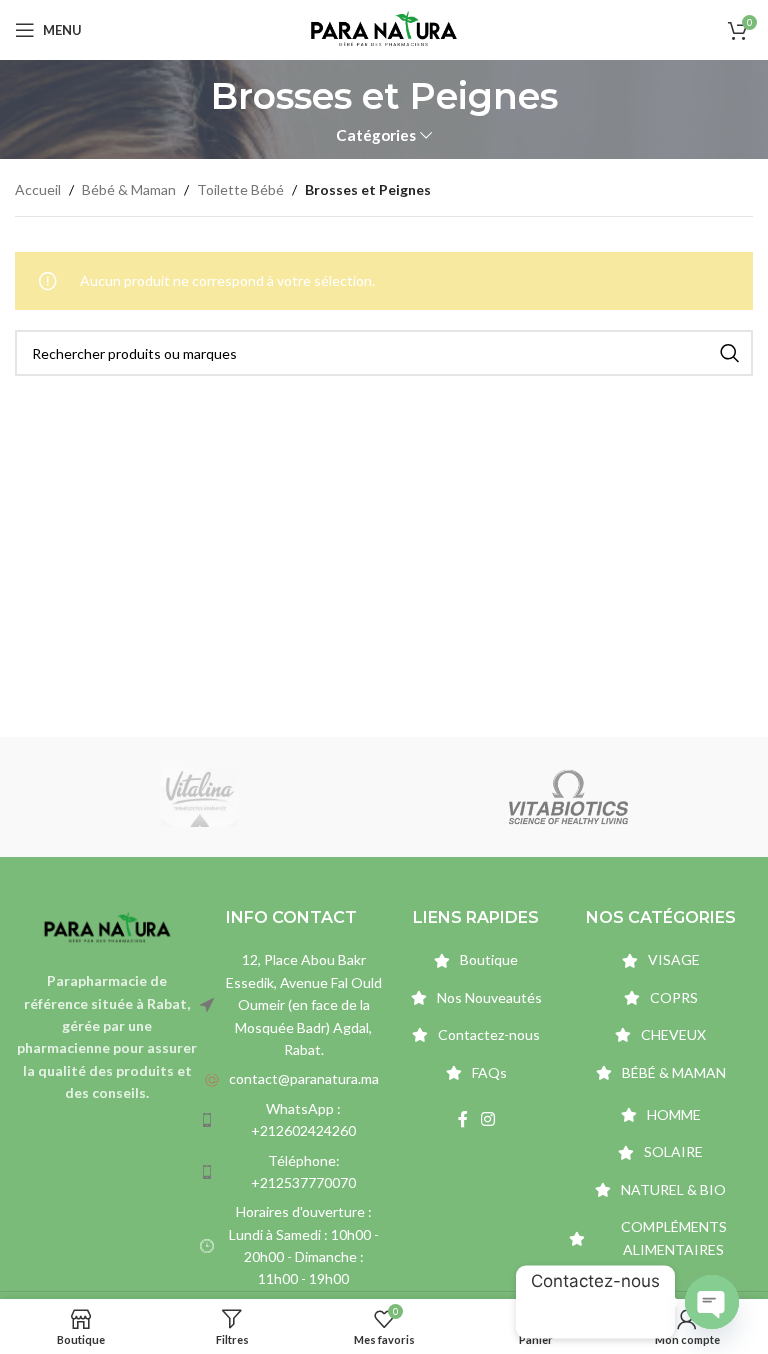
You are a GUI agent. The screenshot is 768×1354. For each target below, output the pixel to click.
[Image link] (107, 926)
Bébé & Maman (129, 189)
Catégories (376, 135)
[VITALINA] (199, 797)
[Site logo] (383, 28)
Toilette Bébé (240, 189)
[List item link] (292, 1079)
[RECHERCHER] (730, 353)
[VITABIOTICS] (568, 797)
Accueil (38, 189)
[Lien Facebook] (462, 1119)
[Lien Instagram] (487, 1119)
